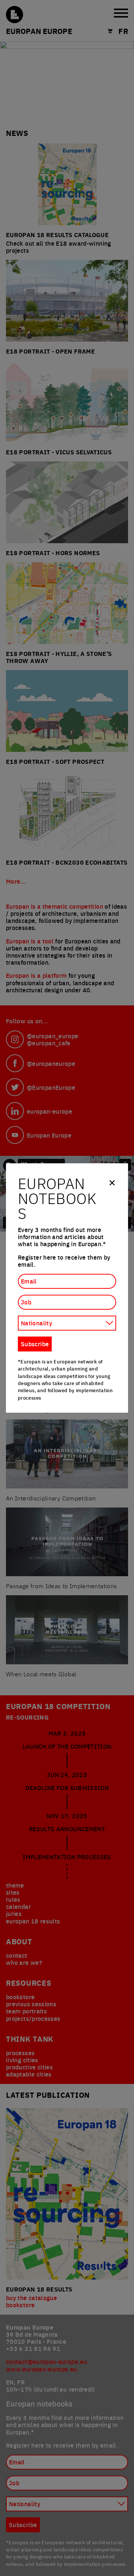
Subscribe (35, 1344)
